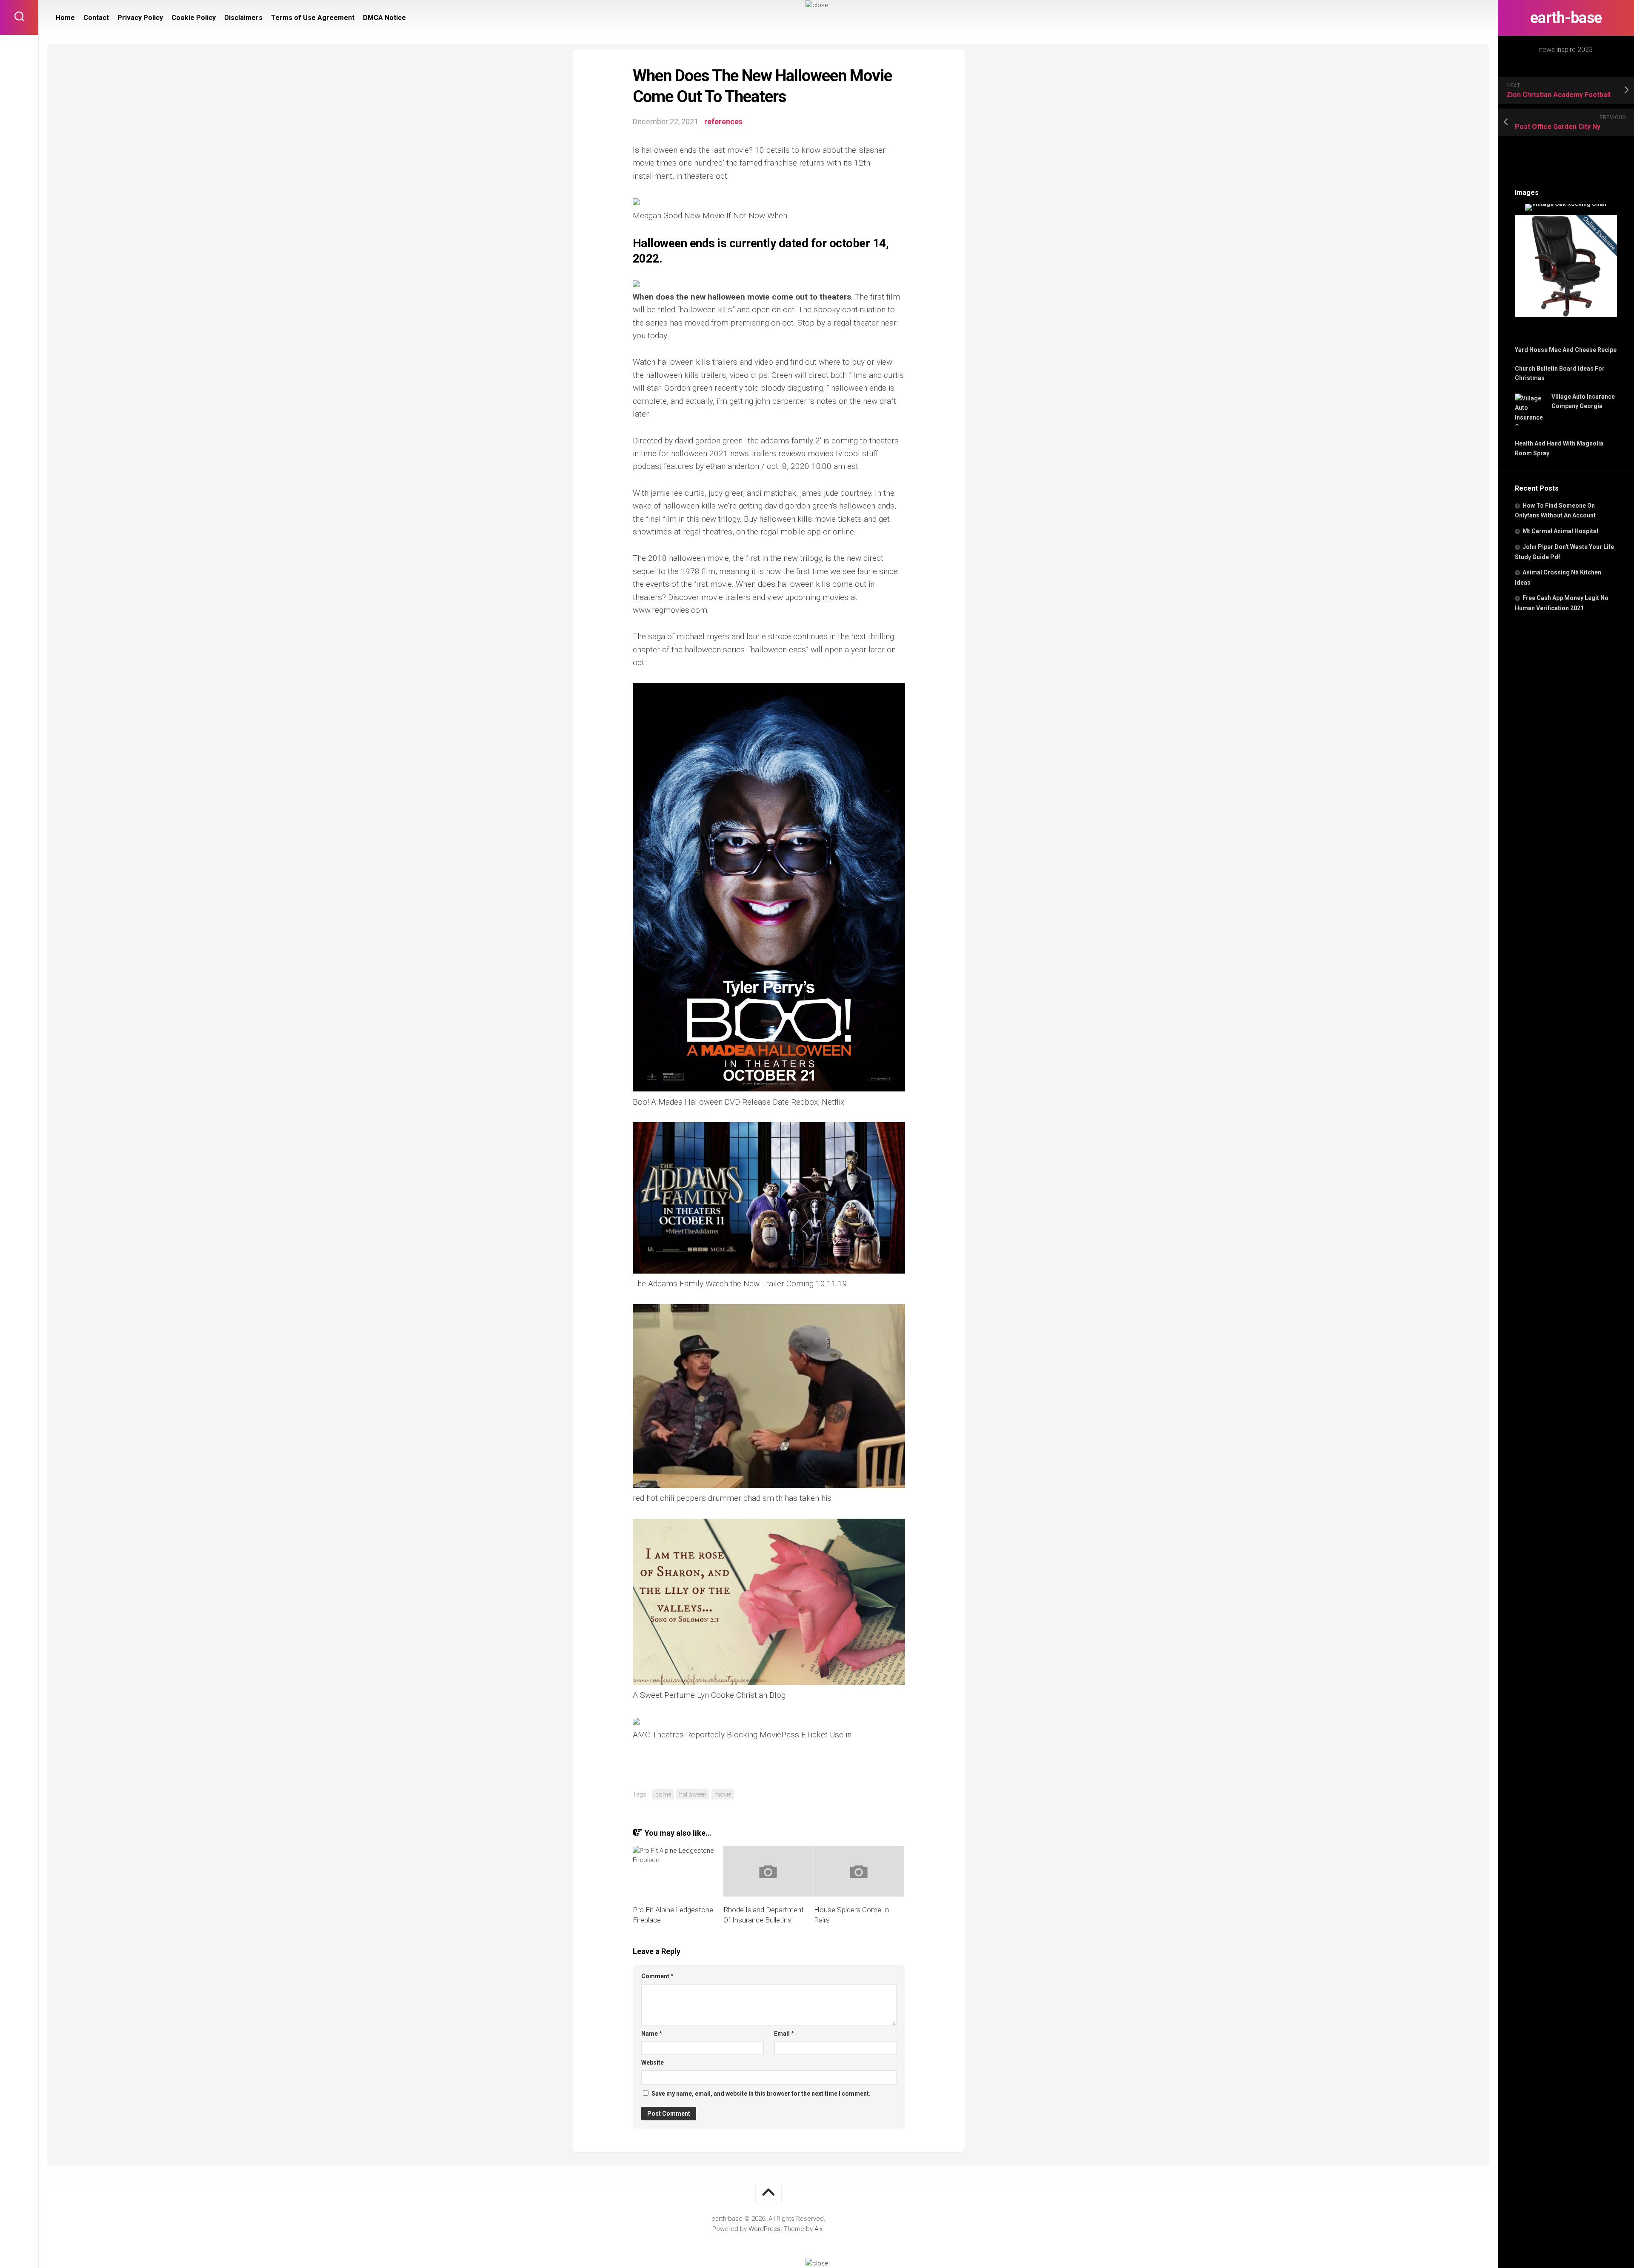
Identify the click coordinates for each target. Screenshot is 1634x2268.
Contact (96, 18)
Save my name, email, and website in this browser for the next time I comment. (761, 2094)
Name (652, 2034)
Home (65, 18)
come (663, 1794)
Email (784, 2034)
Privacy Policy (140, 18)
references (723, 121)
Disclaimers (243, 18)
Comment (657, 1976)
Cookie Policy (194, 18)
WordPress (764, 2229)
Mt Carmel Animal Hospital (1560, 531)
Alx (818, 2229)
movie (723, 1794)
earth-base (1566, 18)
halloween (693, 1794)
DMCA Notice (384, 18)
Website (653, 2062)
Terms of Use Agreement (313, 18)
